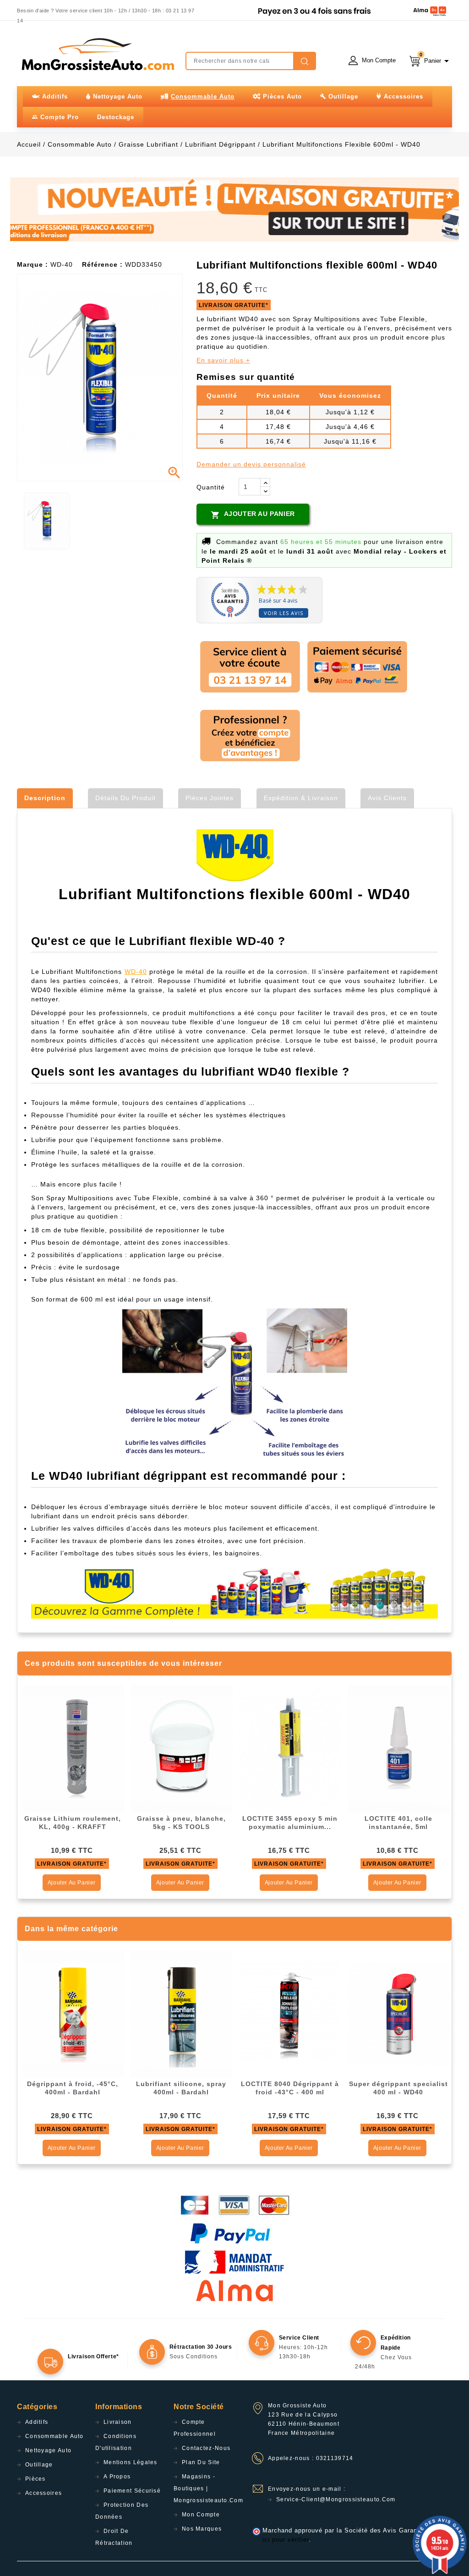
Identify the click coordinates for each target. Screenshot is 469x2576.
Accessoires (44, 2493)
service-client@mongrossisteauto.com (336, 2499)
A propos (117, 2477)
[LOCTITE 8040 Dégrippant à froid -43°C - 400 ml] (290, 2014)
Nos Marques (202, 2529)
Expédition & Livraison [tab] (301, 798)
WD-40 (136, 972)
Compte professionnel (195, 2428)
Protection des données (122, 2511)
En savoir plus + (223, 360)
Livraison (118, 2422)
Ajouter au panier (253, 515)
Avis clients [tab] (387, 798)
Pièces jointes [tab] (210, 798)
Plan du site (201, 2462)
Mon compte (201, 2515)
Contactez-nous (206, 2448)
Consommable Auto (55, 2436)
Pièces (35, 2479)
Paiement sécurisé (132, 2491)
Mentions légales (131, 2462)
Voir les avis (284, 613)
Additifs (37, 2422)
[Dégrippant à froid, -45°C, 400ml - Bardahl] (73, 2014)
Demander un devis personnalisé (251, 464)
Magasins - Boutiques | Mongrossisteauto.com (208, 2488)
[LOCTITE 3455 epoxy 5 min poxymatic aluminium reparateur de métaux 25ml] (290, 1748)
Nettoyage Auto (48, 2450)
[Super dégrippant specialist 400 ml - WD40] (399, 2014)
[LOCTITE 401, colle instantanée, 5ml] (399, 1748)
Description (45, 798)
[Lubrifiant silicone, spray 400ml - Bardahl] (182, 2014)
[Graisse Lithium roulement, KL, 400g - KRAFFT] (73, 1748)
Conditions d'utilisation (116, 2442)
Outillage (39, 2465)
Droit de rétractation (114, 2537)
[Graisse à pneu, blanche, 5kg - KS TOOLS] (182, 1748)
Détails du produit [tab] (125, 798)
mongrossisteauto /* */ (97, 54)
